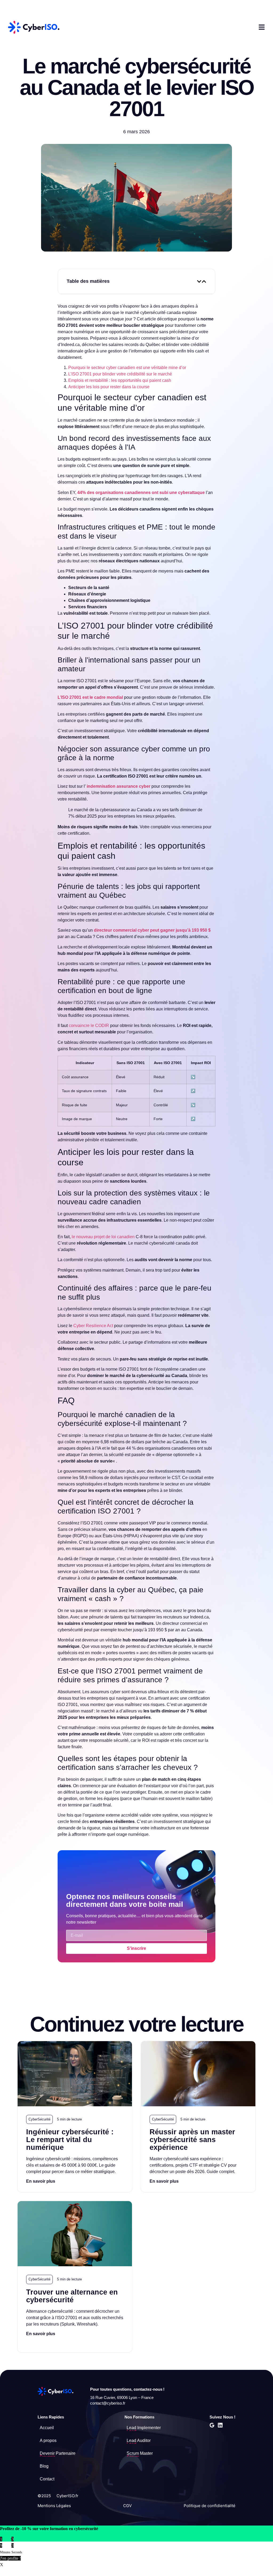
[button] (199, 281)
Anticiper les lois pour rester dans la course (109, 387)
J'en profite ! (10, 2558)
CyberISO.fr (67, 2496)
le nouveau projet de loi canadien (103, 1237)
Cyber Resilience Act (93, 1326)
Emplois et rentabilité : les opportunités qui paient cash (120, 380)
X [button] (2, 2565)
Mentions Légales (54, 2506)
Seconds (17, 2552)
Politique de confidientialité (210, 2506)
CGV (127, 2506)
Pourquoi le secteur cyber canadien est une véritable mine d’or (127, 368)
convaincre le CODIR (89, 1026)
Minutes (5, 2552)
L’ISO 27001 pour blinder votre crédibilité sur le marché (120, 374)
